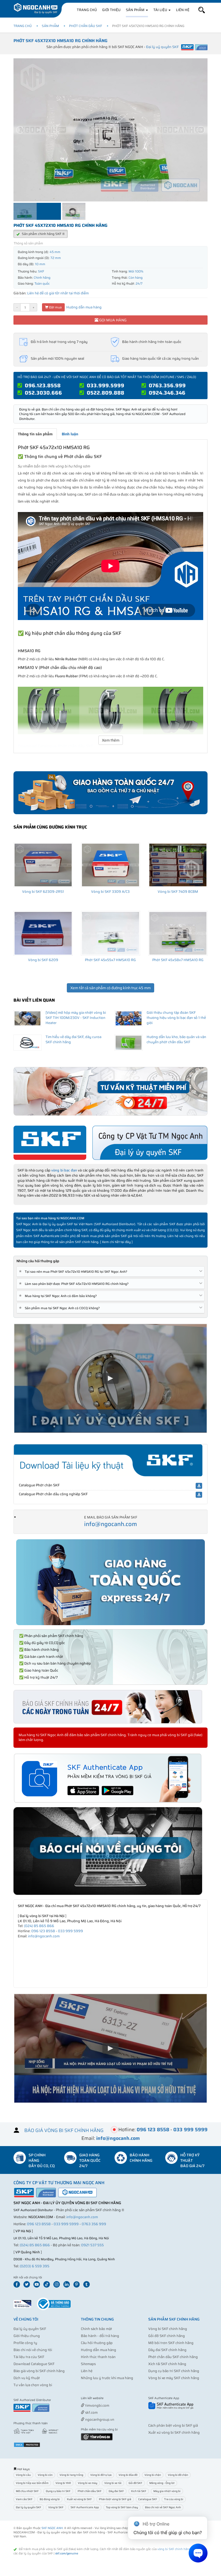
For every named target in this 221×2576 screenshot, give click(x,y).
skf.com (91, 2412)
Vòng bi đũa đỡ (128, 2475)
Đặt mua (55, 307)
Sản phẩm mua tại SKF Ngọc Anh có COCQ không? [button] (60, 1308)
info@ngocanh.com (110, 1524)
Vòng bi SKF (56, 2507)
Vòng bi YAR (63, 2483)
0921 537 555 (92, 2245)
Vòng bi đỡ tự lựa (101, 2475)
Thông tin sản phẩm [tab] (35, 434)
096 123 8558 (43, 1931)
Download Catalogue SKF (34, 2364)
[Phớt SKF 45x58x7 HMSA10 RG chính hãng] (178, 933)
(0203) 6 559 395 (34, 2266)
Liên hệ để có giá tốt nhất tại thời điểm (58, 293)
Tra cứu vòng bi (174, 2499)
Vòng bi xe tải (113, 2483)
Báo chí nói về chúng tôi (33, 2350)
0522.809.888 (106, 393)
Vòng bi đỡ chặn (178, 2475)
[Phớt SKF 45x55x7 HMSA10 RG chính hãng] (110, 933)
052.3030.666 (43, 393)
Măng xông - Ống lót (162, 2483)
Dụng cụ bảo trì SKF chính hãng (174, 2371)
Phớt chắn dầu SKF (86, 26)
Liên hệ (183, 10)
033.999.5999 (106, 385)
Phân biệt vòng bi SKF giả (115, 2499)
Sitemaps (88, 2364)
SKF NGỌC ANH (52, 2528)
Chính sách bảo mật (96, 2329)
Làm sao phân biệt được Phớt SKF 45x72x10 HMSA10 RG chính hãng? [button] (75, 1284)
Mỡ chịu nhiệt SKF (27, 2491)
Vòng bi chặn (153, 2475)
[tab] (110, 1272)
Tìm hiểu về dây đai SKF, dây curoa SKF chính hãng (73, 1039)
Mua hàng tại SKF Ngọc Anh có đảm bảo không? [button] (59, 1296)
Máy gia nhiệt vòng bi (167, 2491)
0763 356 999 (94, 2224)
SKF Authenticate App (85, 2507)
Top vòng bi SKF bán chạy (122, 2507)
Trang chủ (87, 10)
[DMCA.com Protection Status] (27, 2444)
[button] (202, 10)
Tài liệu (161, 10)
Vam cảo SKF (24, 2499)
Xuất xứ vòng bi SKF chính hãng (174, 2432)
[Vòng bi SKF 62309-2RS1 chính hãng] (43, 865)
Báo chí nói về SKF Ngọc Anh (163, 2507)
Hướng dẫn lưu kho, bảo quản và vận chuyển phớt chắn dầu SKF (176, 1039)
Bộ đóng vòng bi (50, 2499)
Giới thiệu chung (27, 2336)
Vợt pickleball (111, 2398)
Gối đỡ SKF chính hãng (167, 2336)
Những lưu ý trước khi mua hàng (107, 2378)
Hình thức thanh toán (98, 2357)
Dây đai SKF (116, 2491)
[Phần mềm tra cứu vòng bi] (97, 2437)
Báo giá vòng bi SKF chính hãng (39, 2371)
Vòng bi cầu (23, 2475)
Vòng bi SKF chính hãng (168, 2329)
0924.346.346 (167, 393)
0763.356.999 (167, 385)
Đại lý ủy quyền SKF (30, 2329)
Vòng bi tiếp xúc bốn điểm (32, 2483)
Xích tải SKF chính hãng (167, 2364)
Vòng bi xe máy (88, 2483)
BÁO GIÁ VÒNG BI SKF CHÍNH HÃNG (64, 2130)
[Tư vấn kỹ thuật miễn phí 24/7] (110, 1091)
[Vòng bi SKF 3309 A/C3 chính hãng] (110, 865)
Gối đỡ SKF (135, 2483)
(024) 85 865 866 (39, 1926)
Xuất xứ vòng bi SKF (79, 2499)
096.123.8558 (43, 385)
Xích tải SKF (139, 2491)
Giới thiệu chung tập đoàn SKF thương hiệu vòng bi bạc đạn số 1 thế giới (176, 1018)
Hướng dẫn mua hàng (84, 307)
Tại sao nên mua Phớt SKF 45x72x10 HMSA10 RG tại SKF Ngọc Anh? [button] (74, 1272)
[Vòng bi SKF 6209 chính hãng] (43, 933)
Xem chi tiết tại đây (116, 1242)
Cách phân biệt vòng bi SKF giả (173, 2425)
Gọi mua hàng (112, 320)
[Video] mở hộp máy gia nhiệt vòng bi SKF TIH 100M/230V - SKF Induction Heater (76, 1018)
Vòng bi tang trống (71, 2475)
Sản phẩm (136, 10)
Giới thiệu (111, 10)
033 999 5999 (70, 1931)
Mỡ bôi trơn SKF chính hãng (171, 2343)
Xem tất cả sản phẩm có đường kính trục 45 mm (110, 988)
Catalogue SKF (148, 2499)
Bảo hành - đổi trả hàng (100, 2336)
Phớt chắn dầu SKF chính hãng (173, 2357)
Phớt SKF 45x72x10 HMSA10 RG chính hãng (61, 41)
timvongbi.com (97, 2405)
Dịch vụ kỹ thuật (27, 2378)
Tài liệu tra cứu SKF (29, 2357)
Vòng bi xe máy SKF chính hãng (174, 2378)
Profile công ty (25, 2343)
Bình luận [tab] (70, 434)
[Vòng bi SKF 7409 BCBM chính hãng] (178, 865)
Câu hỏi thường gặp (97, 2343)
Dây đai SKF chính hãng (167, 2350)
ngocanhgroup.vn (99, 2420)
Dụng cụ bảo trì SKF (58, 2491)
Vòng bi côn (45, 2475)
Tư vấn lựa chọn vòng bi (33, 2385)
